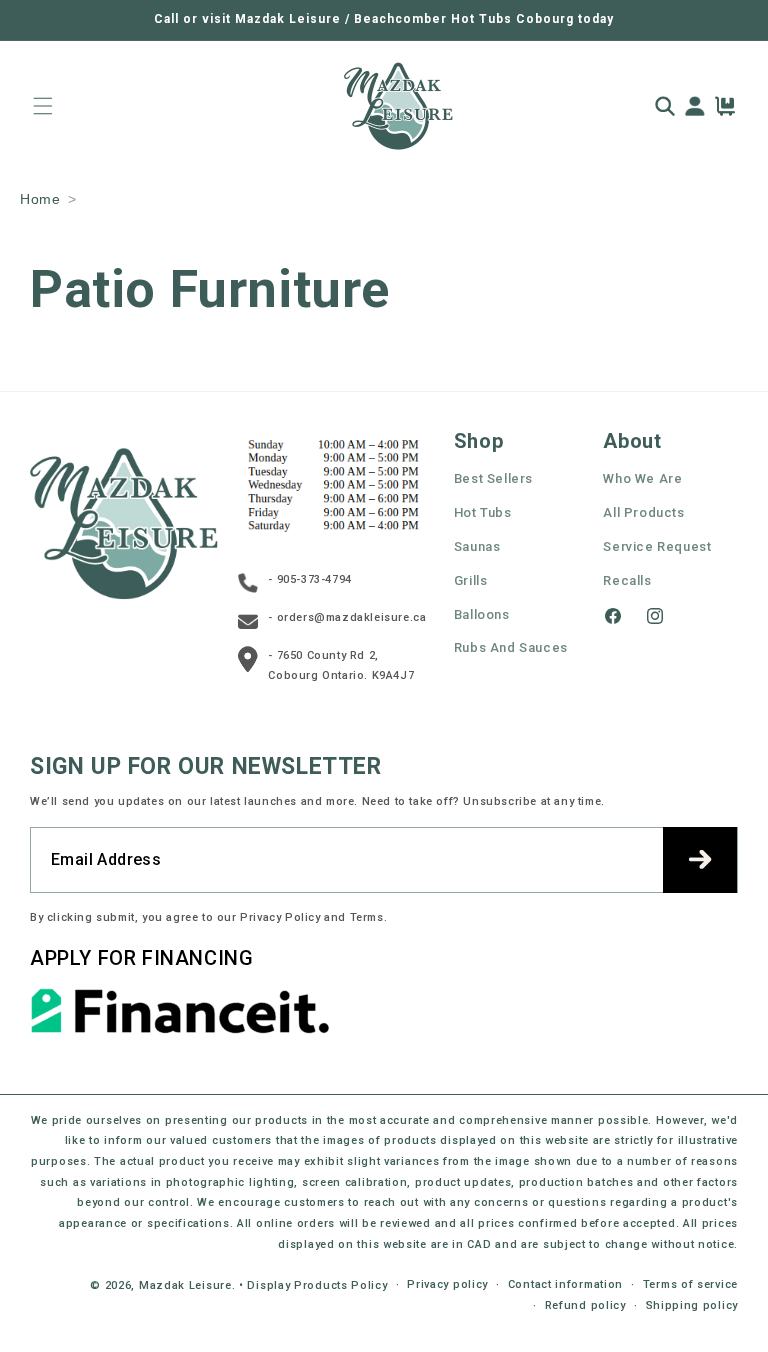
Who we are (642, 478)
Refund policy (585, 1305)
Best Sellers (493, 478)
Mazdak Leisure (185, 1285)
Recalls (627, 580)
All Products (643, 512)
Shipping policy (692, 1305)
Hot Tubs (483, 512)
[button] (43, 106)
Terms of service (690, 1284)
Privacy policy (447, 1284)
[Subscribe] (700, 860)
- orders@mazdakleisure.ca (347, 617)
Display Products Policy (317, 1285)
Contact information (565, 1284)
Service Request (657, 546)
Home (40, 199)
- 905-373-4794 (309, 579)
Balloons (482, 614)
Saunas (477, 546)
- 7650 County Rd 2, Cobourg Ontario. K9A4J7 (341, 665)
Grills (471, 580)
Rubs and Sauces (511, 647)
